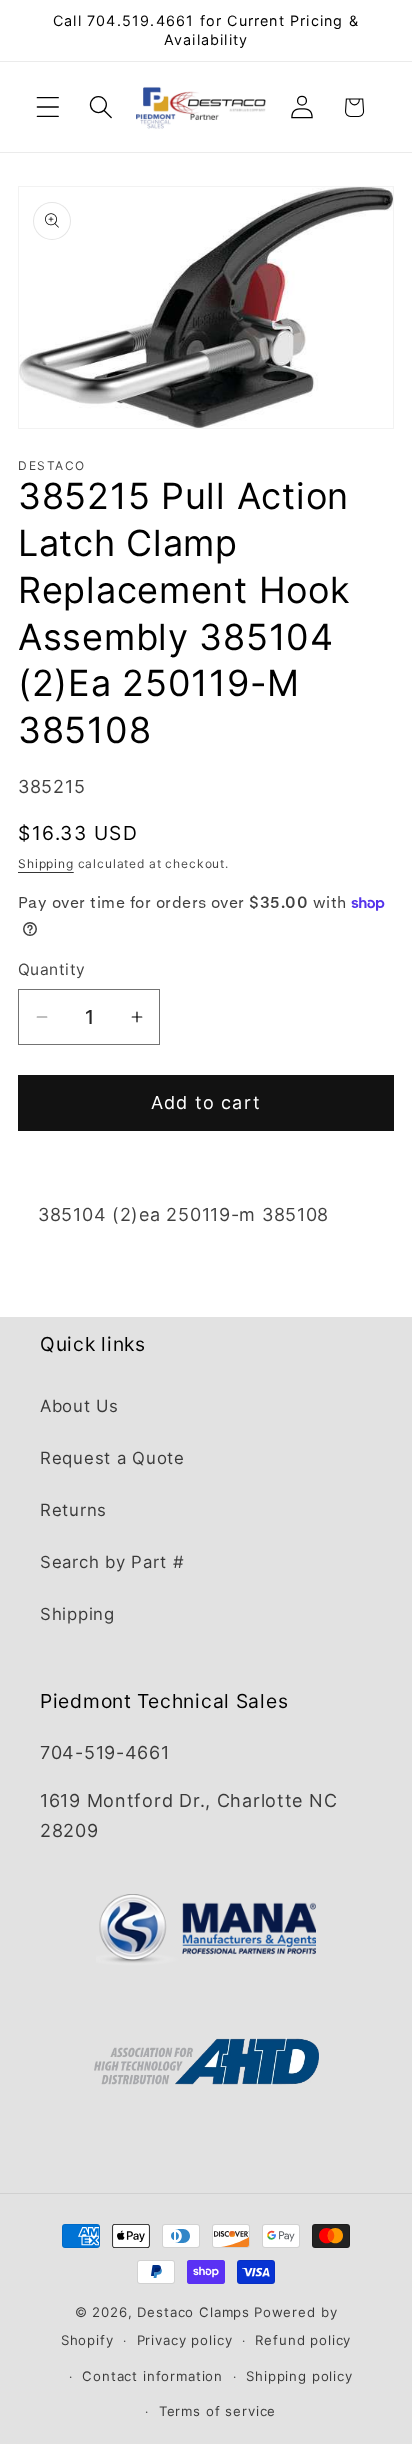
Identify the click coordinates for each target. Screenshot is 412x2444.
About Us (79, 1406)
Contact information (152, 2376)
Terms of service (217, 2411)
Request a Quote (112, 1458)
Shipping (46, 863)
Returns (73, 1510)
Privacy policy (185, 2340)
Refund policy (303, 2340)
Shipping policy (299, 2376)
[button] (48, 107)
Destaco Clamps (193, 2312)
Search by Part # (112, 1562)
